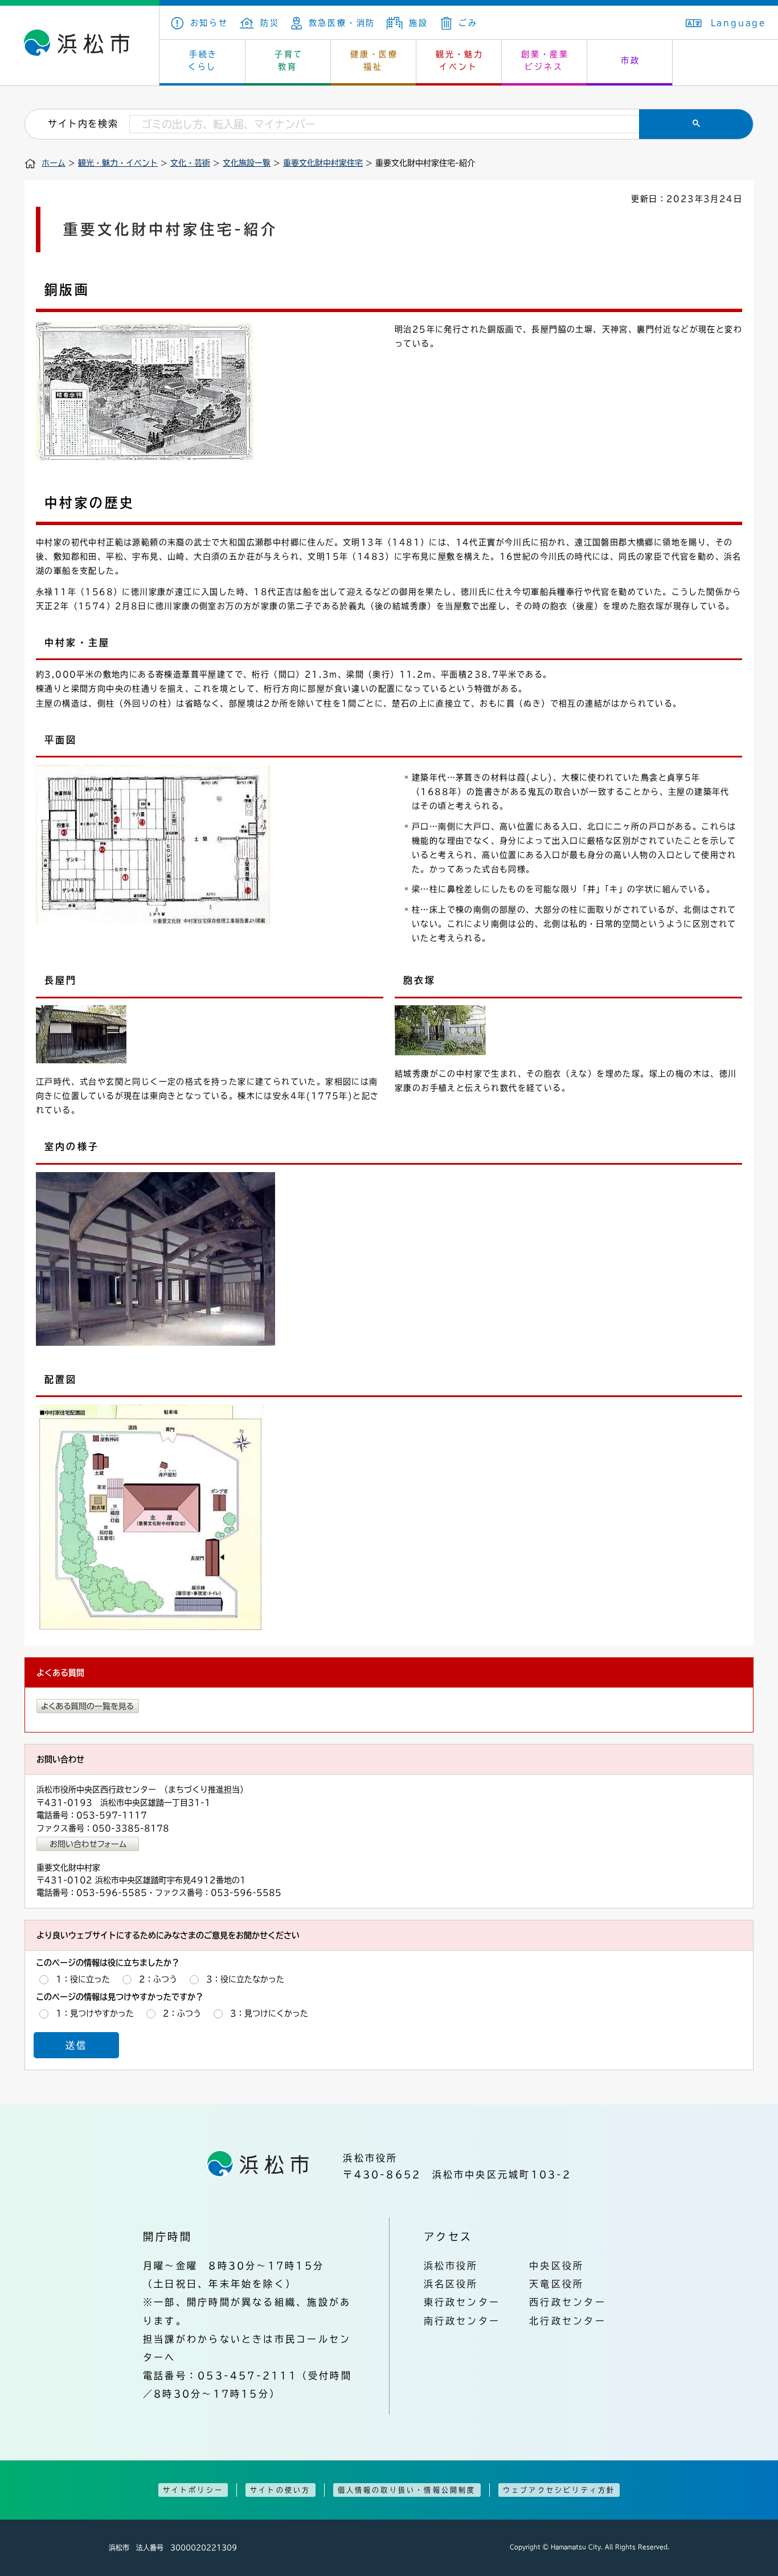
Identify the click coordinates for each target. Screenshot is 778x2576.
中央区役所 (556, 2266)
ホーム (54, 163)
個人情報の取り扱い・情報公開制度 (407, 2490)
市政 (630, 60)
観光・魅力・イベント (118, 163)
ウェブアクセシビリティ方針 (559, 2490)
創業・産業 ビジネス (545, 60)
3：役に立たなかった (245, 1979)
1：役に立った (83, 1979)
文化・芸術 (190, 163)
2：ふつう (158, 1979)
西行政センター (568, 2302)
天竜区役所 (556, 2284)
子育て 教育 (289, 60)
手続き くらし (203, 60)
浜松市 (80, 46)
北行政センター (568, 2321)
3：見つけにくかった (269, 2013)
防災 (270, 23)
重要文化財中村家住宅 (323, 163)
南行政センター (462, 2321)
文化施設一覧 (247, 163)
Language (739, 23)
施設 (418, 23)
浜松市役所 (451, 2266)
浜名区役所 (451, 2284)
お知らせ (209, 23)
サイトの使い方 (280, 2490)
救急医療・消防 (342, 23)
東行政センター (462, 2302)
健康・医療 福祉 (374, 60)
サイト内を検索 (83, 124)
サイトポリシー (193, 2490)
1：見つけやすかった (95, 2013)
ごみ (468, 23)
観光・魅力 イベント (460, 60)
